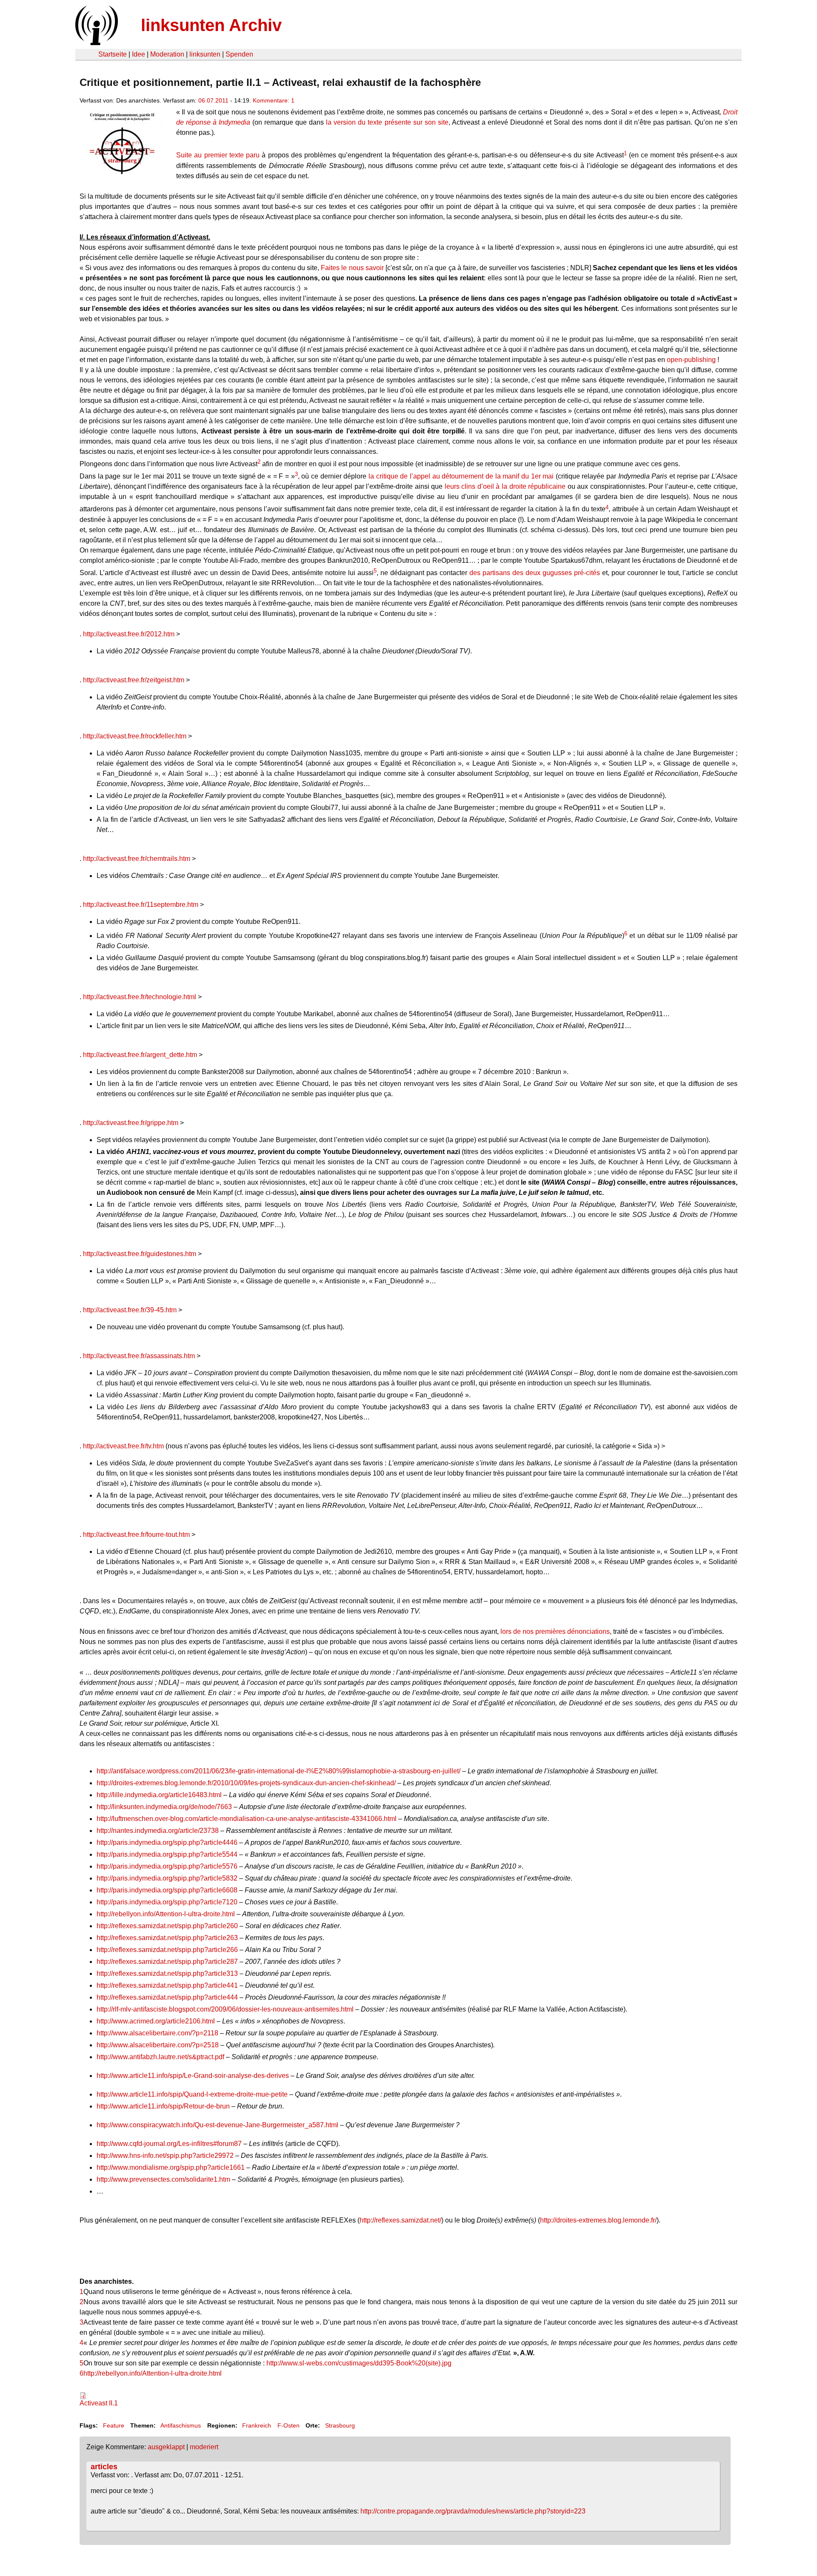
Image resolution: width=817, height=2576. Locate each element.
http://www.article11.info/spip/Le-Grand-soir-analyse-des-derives (193, 2076)
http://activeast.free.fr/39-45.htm (130, 1310)
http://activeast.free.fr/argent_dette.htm (140, 1055)
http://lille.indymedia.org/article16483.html (159, 1795)
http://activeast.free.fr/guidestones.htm (140, 1254)
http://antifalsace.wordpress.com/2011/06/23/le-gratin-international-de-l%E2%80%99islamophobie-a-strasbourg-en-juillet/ (279, 1771)
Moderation (167, 54)
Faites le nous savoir (352, 268)
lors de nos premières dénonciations (555, 1631)
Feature (114, 2425)
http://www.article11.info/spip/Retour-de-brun (163, 2106)
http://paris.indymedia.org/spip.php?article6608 (167, 1890)
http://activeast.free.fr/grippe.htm (131, 1123)
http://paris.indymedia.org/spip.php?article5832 (167, 1878)
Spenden (239, 54)
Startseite (113, 54)
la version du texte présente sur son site (387, 122)
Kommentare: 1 (274, 100)
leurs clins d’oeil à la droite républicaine (505, 486)
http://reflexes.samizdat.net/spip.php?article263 (167, 1938)
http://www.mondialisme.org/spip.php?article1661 (171, 2167)
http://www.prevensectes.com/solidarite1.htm (163, 2179)
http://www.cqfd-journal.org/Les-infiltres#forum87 (169, 2144)
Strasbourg (340, 2425)
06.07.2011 (213, 100)
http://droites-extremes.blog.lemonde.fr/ (598, 2220)
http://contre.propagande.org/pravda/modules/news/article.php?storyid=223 (473, 2511)
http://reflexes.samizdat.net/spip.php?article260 (167, 1926)
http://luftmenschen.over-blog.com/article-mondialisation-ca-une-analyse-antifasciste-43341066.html (247, 1819)
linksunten (205, 54)
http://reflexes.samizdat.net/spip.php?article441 (167, 1985)
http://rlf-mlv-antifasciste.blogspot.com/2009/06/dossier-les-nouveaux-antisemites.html (225, 2009)
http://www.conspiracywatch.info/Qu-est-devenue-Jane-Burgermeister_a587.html (217, 2125)
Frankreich (257, 2425)
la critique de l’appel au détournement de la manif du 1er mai (461, 476)
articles (104, 2467)
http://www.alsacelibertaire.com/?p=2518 (158, 2045)
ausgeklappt (166, 2447)
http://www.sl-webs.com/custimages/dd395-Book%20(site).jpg (359, 2363)
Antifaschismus (181, 2425)
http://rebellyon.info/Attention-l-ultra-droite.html (166, 1914)
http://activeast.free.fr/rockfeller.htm (135, 736)
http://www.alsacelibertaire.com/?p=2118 (157, 2033)
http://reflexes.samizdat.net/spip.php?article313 (167, 1973)
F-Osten (289, 2425)
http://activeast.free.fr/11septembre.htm (141, 905)
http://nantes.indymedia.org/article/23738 (158, 1831)
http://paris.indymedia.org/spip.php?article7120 (167, 1902)
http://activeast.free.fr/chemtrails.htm (137, 859)
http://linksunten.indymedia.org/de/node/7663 (164, 1807)
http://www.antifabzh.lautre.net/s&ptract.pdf (160, 2057)
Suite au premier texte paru (218, 155)
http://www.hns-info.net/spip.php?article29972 (165, 2156)
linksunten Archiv (211, 25)
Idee (139, 54)
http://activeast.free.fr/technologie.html (140, 997)
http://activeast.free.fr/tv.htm (123, 1446)
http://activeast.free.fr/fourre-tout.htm (136, 1534)
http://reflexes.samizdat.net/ (400, 2220)
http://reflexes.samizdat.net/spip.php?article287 (167, 1962)
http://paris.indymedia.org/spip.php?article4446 (167, 1842)
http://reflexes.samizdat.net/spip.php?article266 (167, 1950)
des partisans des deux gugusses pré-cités (535, 573)
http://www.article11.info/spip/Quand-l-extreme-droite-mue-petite (192, 2094)
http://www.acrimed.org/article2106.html (156, 2021)
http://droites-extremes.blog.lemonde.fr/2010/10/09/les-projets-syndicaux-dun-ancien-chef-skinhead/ (246, 1783)
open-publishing (691, 360)
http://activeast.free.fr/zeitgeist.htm (134, 680)
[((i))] (96, 43)
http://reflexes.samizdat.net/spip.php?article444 (167, 1997)
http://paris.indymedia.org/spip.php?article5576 (167, 1866)
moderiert (204, 2447)
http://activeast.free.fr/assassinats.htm (139, 1356)
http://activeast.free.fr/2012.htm (129, 634)
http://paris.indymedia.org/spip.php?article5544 (167, 1854)
